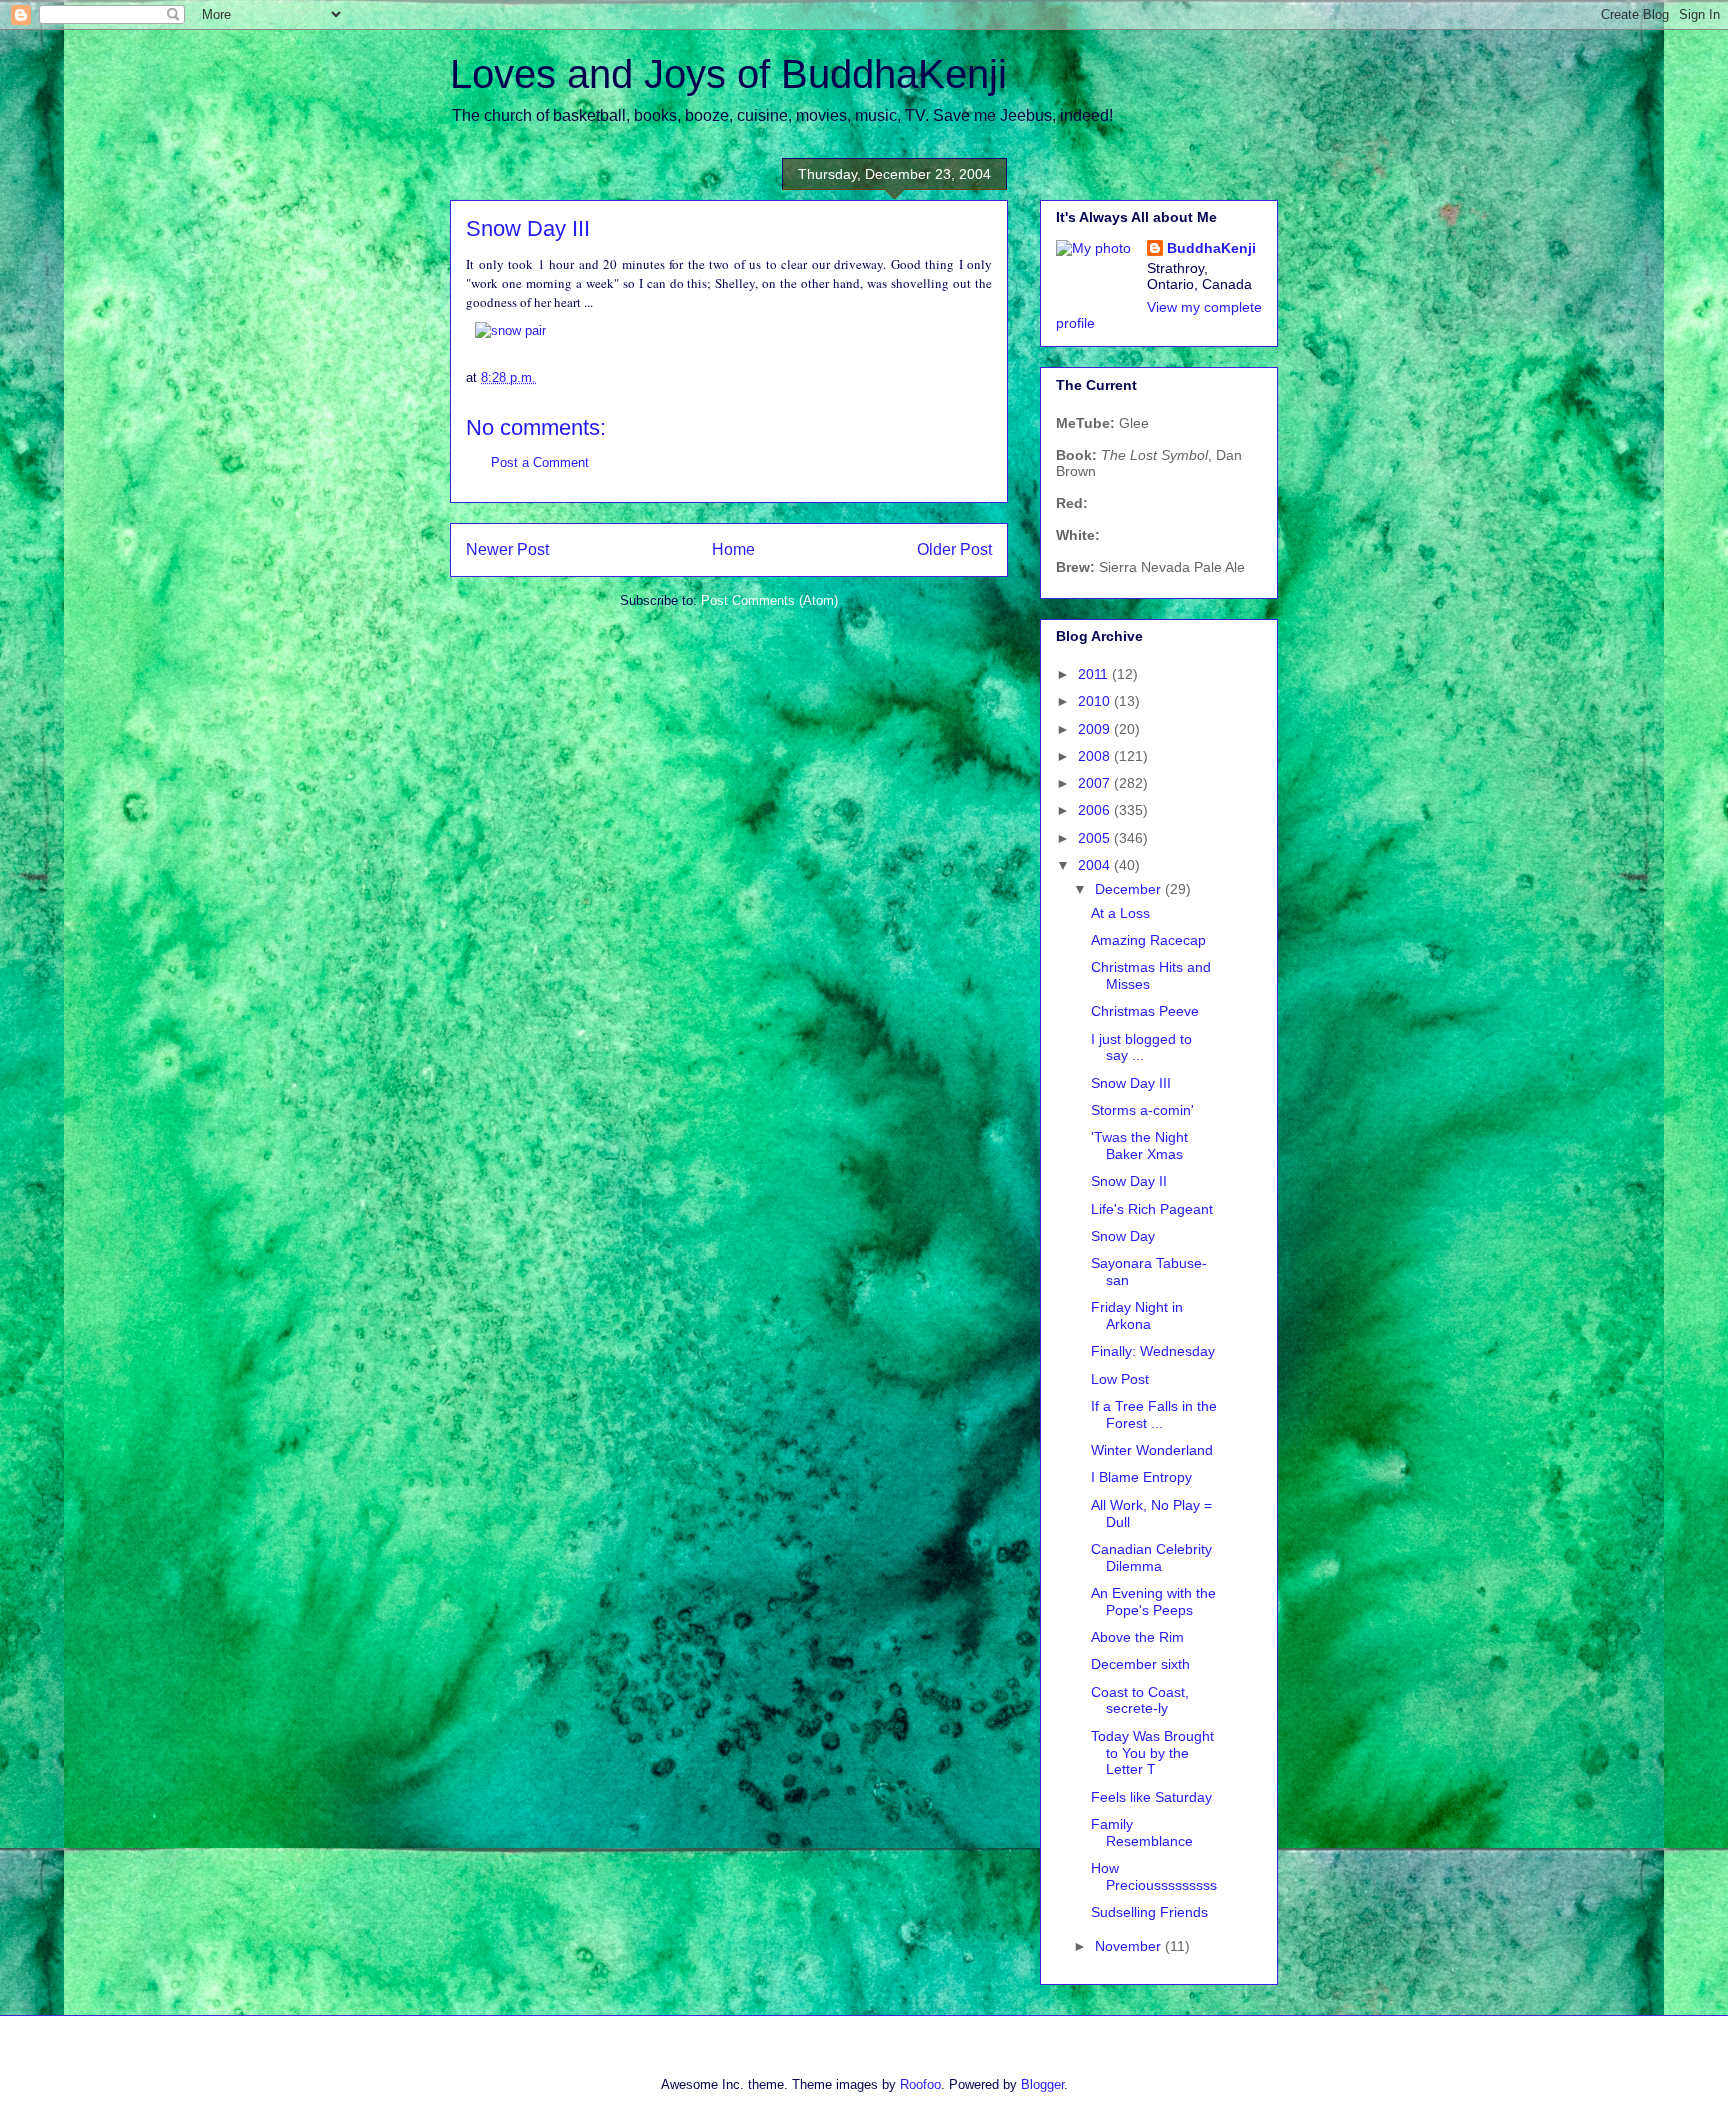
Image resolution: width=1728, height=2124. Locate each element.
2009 (1096, 729)
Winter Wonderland (1152, 1450)
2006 (1096, 810)
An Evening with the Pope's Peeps (1153, 1601)
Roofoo (920, 2084)
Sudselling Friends (1149, 1912)
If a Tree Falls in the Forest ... (1154, 1414)
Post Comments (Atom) (769, 600)
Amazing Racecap (1148, 940)
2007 (1096, 783)
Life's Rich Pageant (1152, 1209)
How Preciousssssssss (1154, 1876)
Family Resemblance (1142, 1832)
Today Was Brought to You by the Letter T (1152, 1753)
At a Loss (1120, 913)
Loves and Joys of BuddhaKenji (728, 74)
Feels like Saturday (1151, 1797)
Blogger (1042, 2084)
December (1130, 889)
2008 (1096, 756)
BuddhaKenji (1211, 248)
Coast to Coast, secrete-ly (1140, 1700)
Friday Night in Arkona (1137, 1315)
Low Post (1120, 1379)
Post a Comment (540, 462)
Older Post (954, 549)
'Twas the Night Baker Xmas (1139, 1145)
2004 (1096, 865)
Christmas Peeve (1145, 1011)
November (1130, 1946)
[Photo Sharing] (510, 330)
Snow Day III (1131, 1083)
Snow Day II (1129, 1181)
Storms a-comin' (1142, 1110)
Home (733, 549)
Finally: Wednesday (1153, 1351)
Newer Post (507, 549)
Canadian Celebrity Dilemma (1151, 1557)
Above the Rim (1137, 1637)
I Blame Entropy (1141, 1477)
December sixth (1140, 1664)
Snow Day (1123, 1236)
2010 (1096, 701)
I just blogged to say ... (1141, 1047)
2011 (1095, 674)
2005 (1096, 838)
